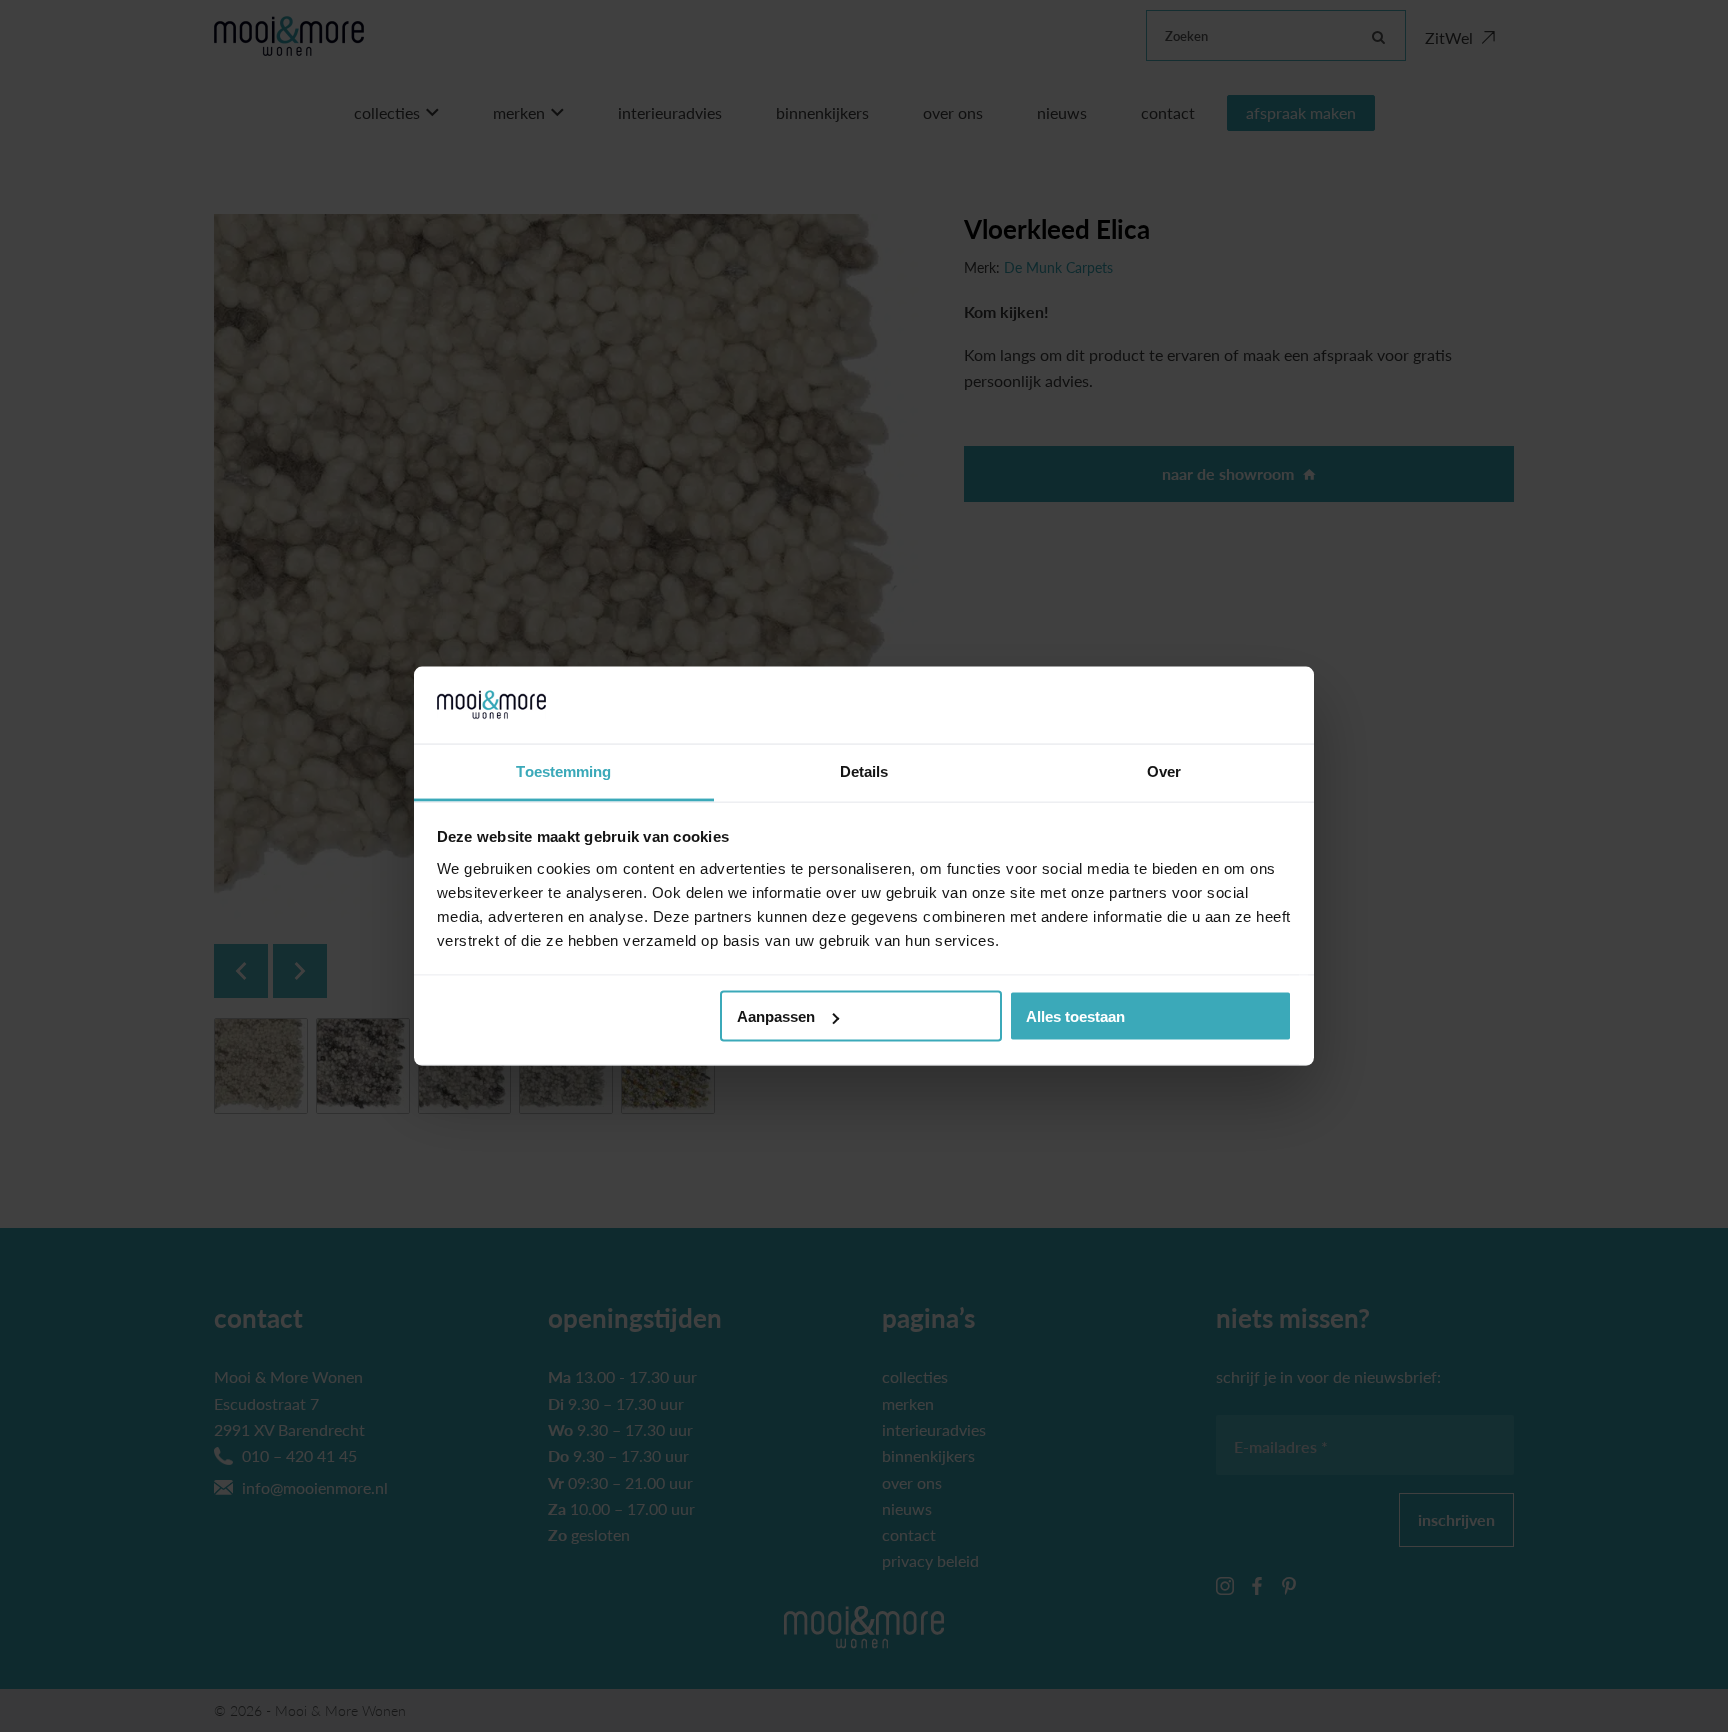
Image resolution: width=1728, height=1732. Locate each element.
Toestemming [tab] (563, 770)
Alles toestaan (1075, 1016)
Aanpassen (776, 1016)
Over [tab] (1164, 770)
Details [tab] (864, 770)
